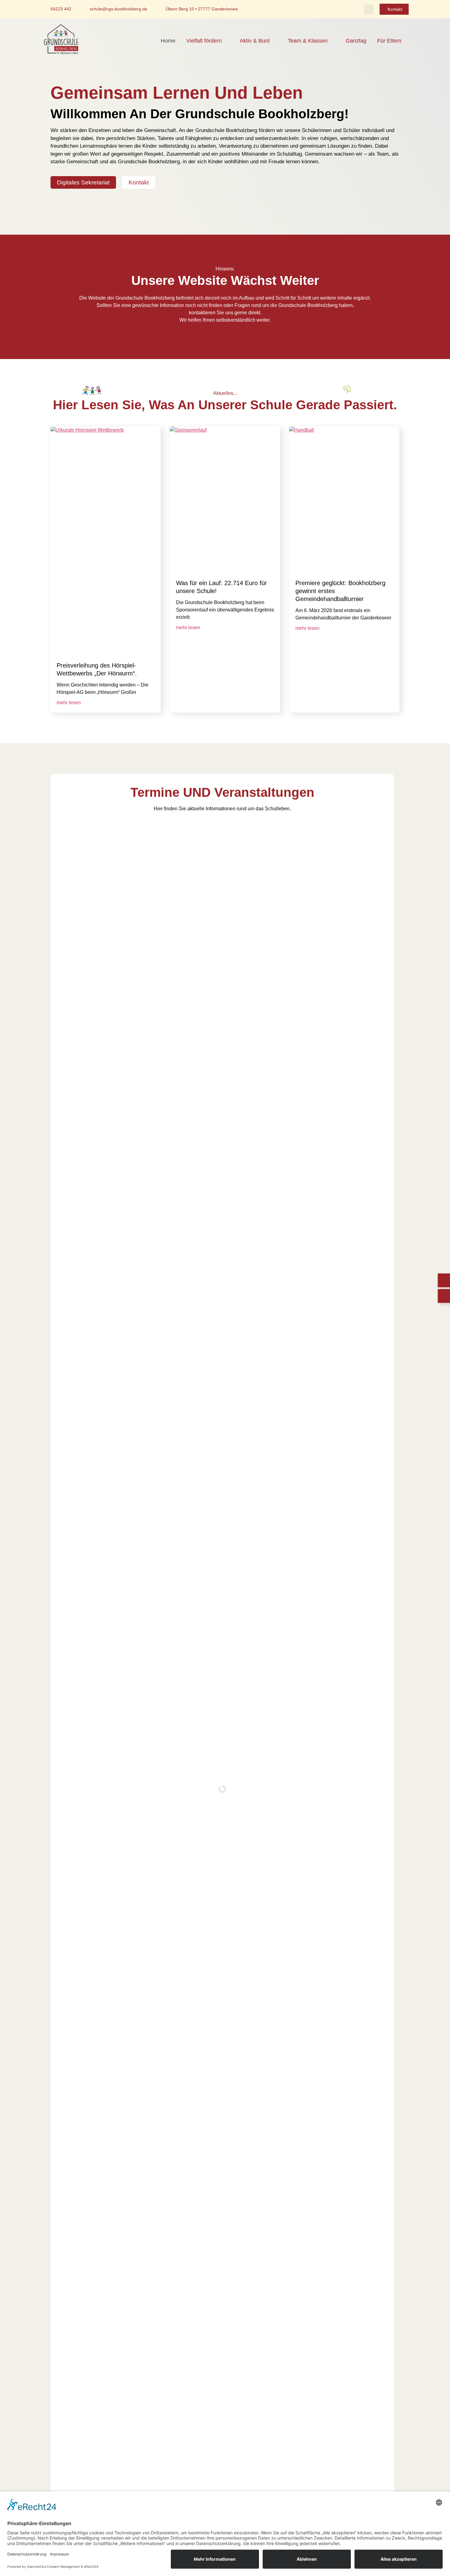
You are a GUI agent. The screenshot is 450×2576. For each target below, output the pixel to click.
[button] (369, 9)
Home (168, 41)
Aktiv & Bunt (255, 41)
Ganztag (356, 41)
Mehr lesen (69, 703)
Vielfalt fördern (204, 41)
